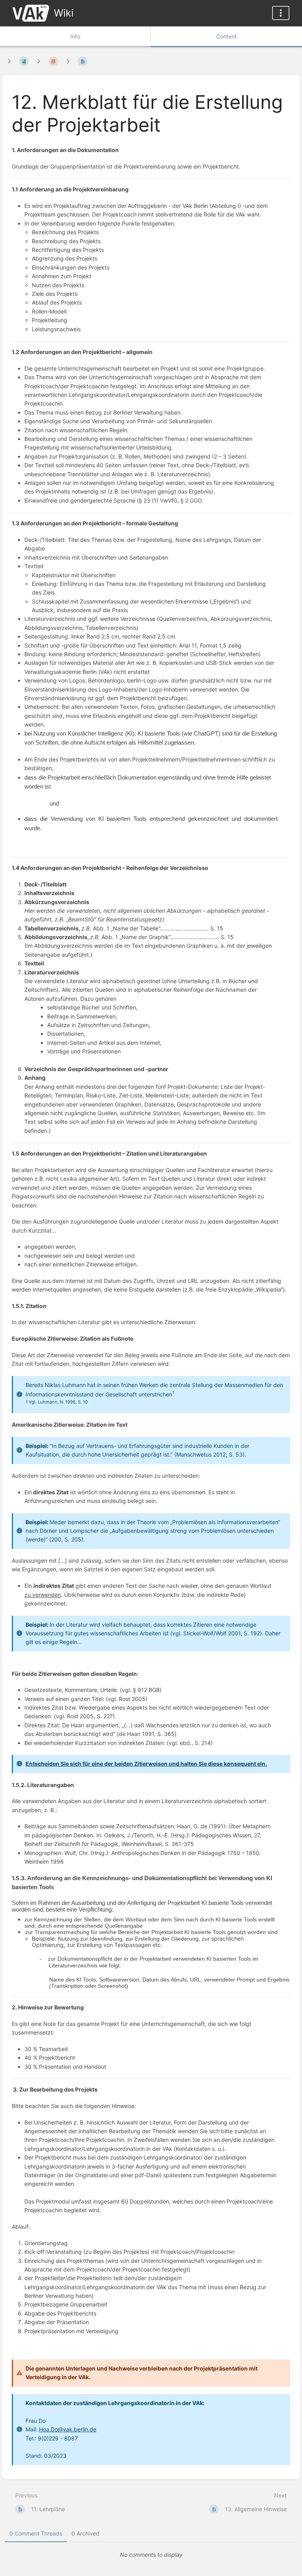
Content (226, 36)
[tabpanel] (151, 2555)
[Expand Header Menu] (281, 13)
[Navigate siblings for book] (9, 61)
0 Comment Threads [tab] (36, 2533)
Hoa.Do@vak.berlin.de (68, 2429)
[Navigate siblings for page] (68, 61)
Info (75, 36)
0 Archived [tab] (86, 2533)
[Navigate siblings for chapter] (39, 61)
